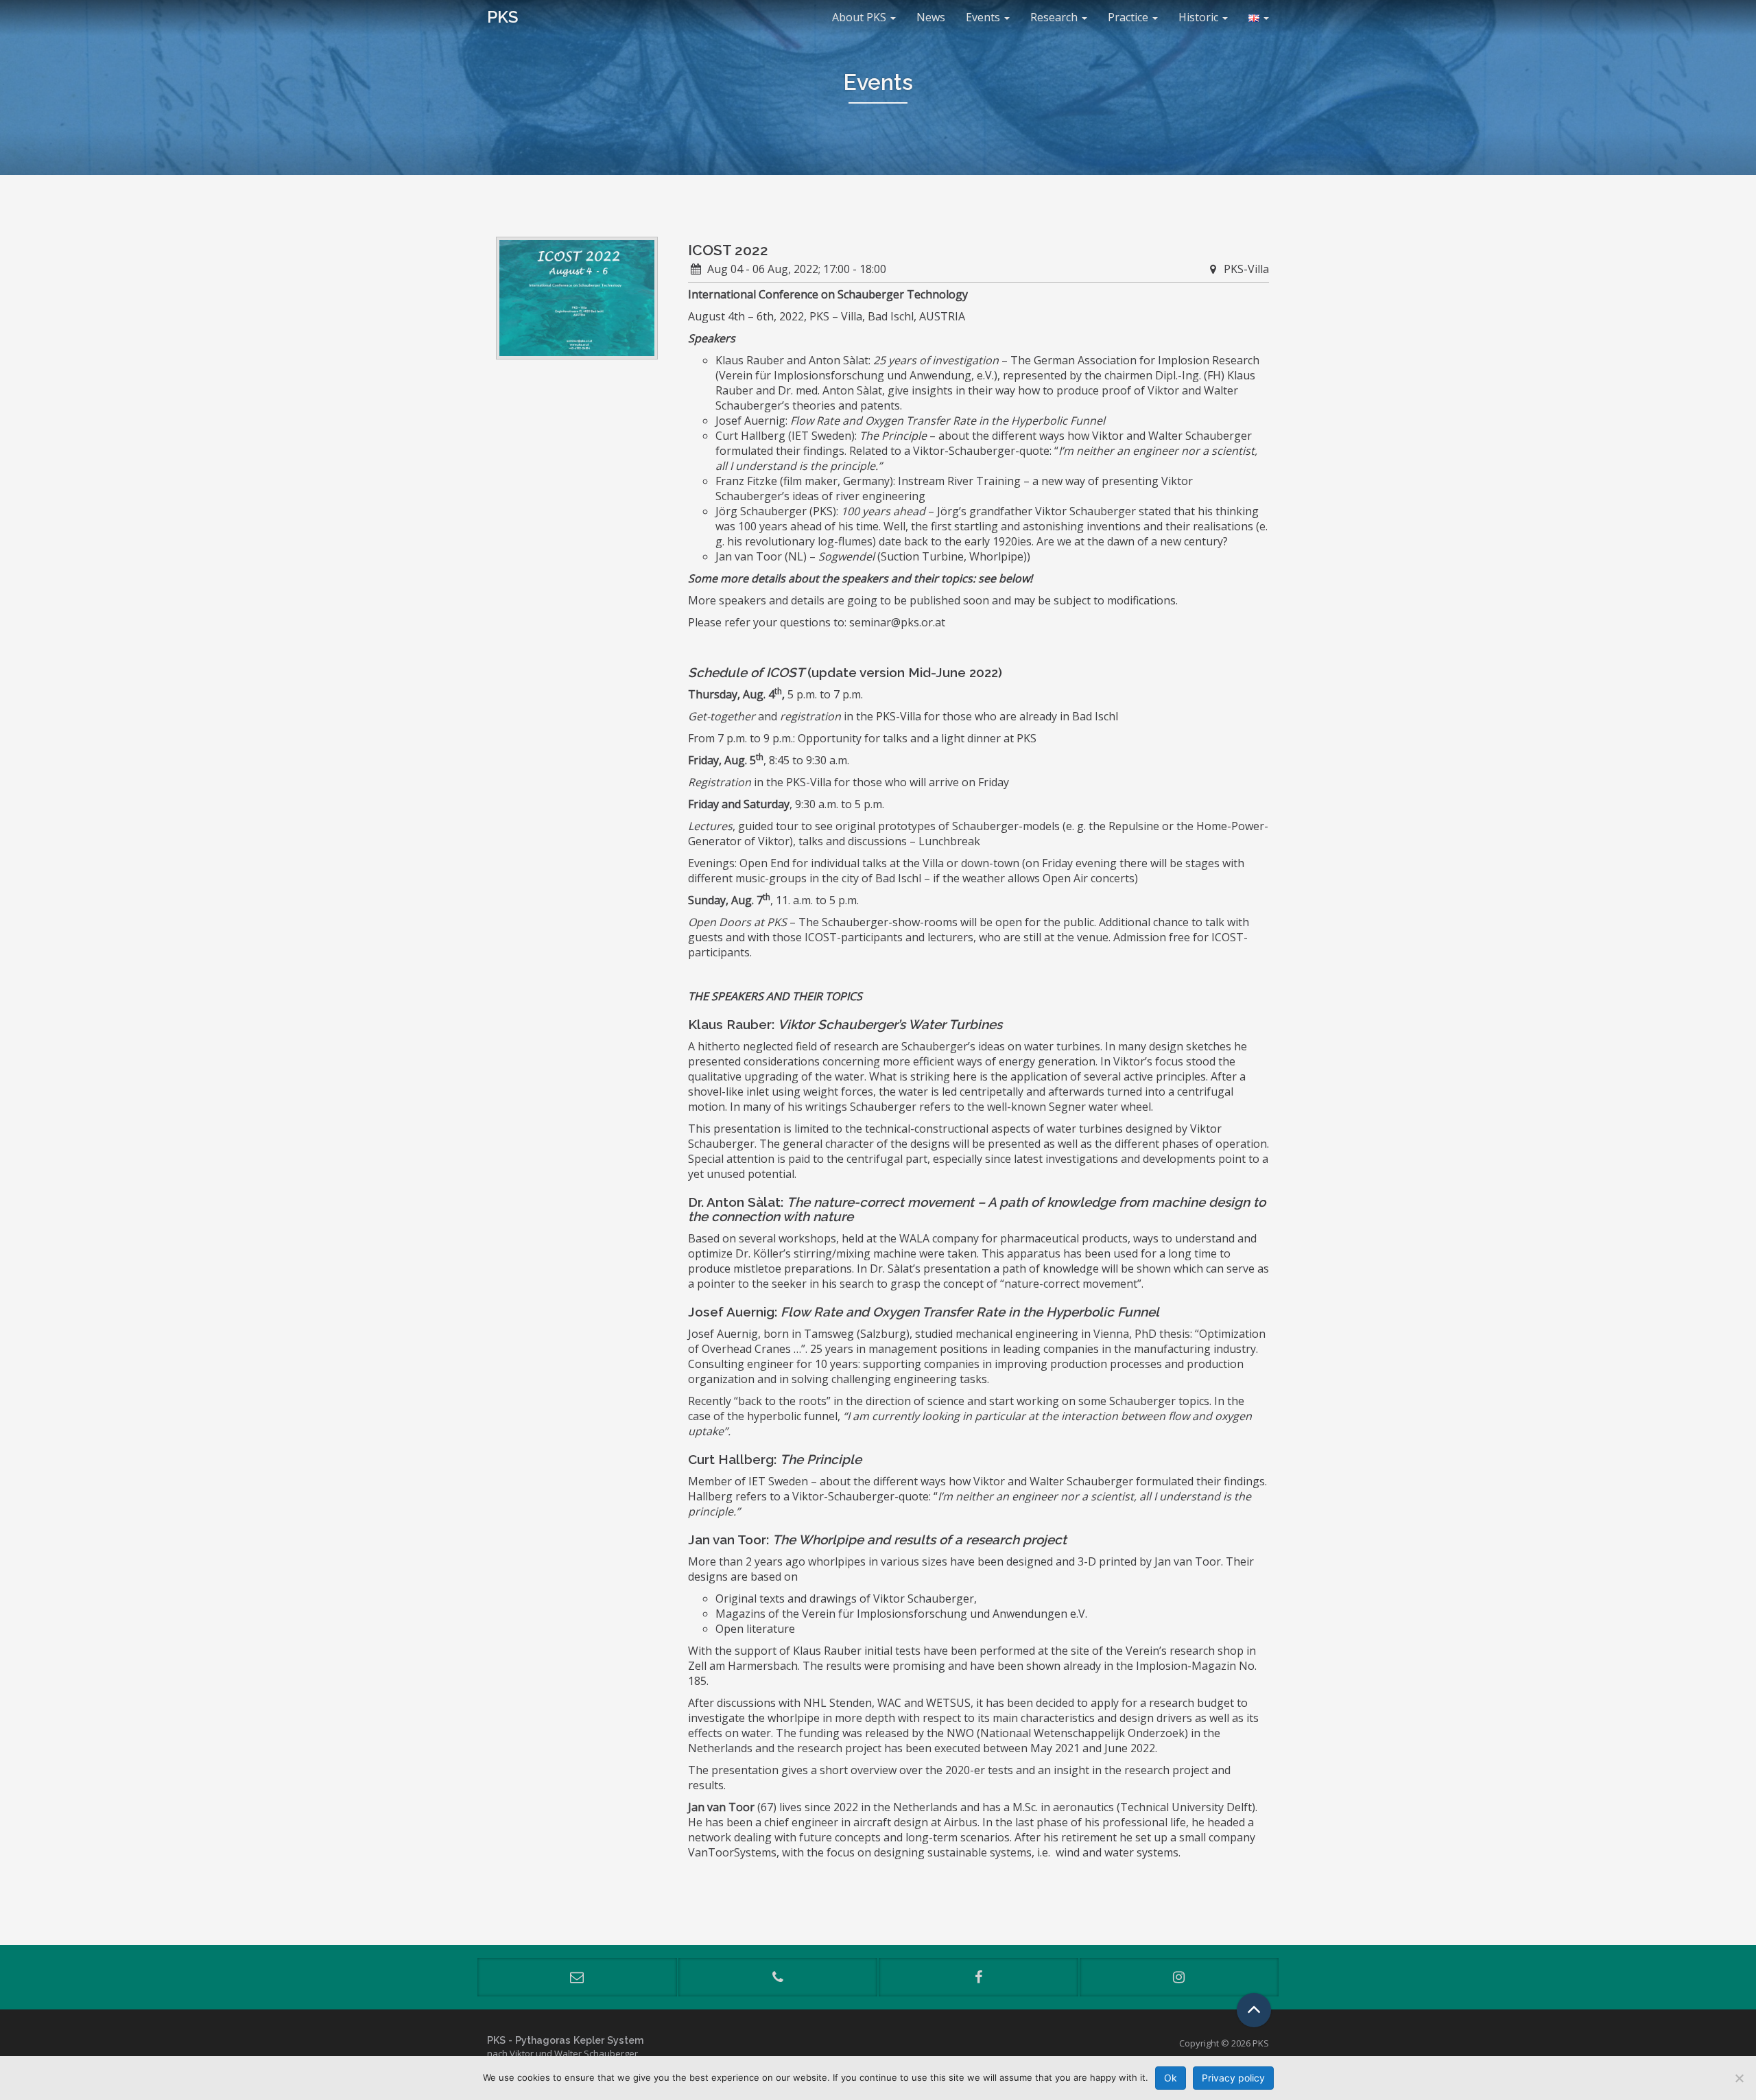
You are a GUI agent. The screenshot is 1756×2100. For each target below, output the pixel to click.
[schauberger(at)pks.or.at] (577, 1977)
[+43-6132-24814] (778, 1977)
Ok (1171, 2078)
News (931, 17)
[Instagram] (1179, 1977)
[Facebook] (978, 1977)
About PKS (861, 17)
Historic (1200, 17)
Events (984, 17)
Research (1055, 17)
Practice (1129, 17)
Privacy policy (1233, 2078)
